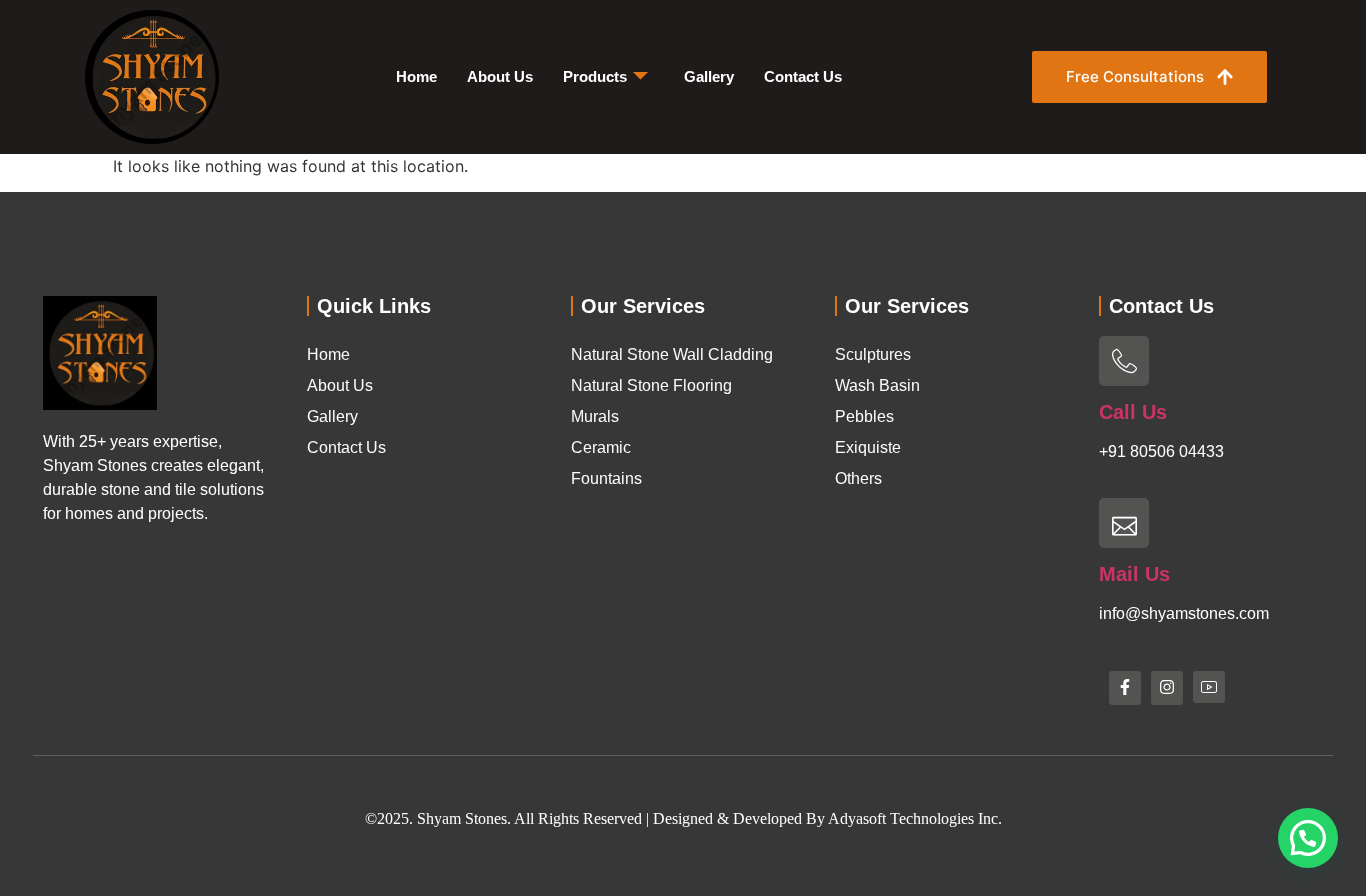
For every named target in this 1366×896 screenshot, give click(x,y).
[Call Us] (1124, 361)
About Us (500, 76)
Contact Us (803, 76)
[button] (1308, 838)
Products (595, 76)
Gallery (709, 76)
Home (416, 76)
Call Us (1133, 412)
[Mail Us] (1124, 523)
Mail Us (1134, 574)
